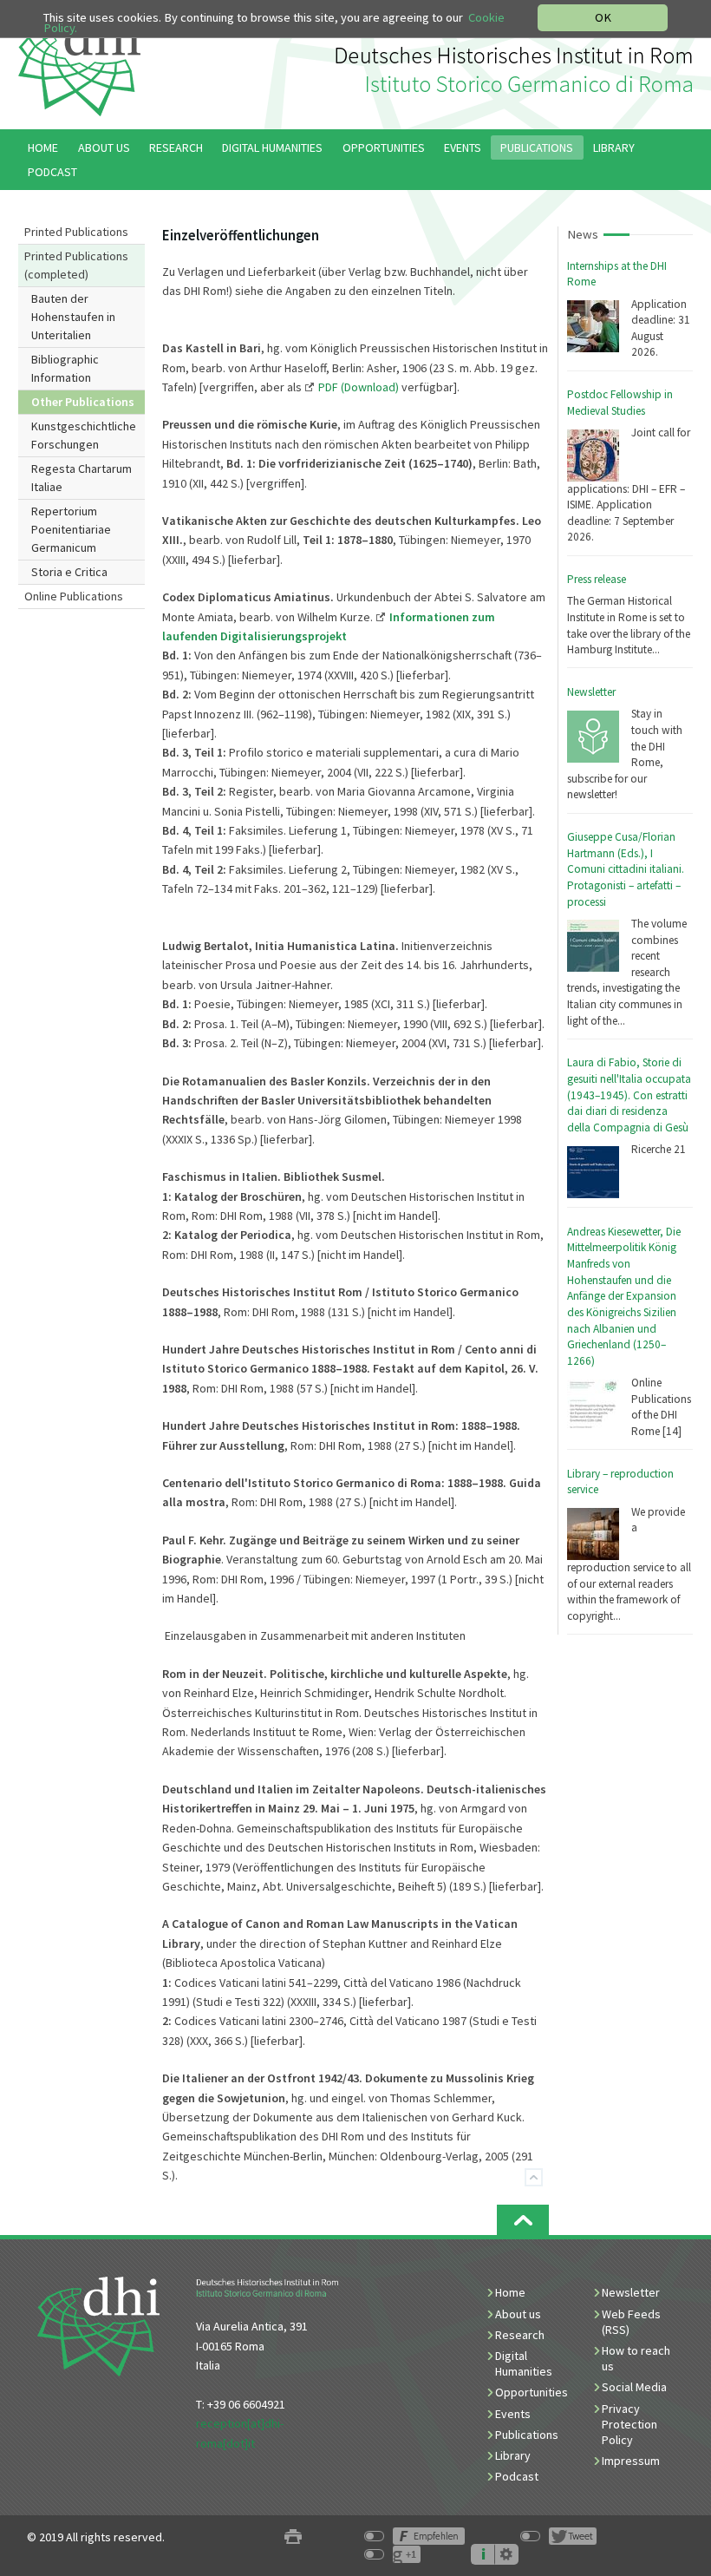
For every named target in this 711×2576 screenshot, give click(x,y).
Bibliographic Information (65, 368)
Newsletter (591, 692)
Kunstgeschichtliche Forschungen (84, 435)
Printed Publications (76, 232)
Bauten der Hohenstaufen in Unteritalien (73, 317)
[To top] (534, 2177)
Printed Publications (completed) (76, 265)
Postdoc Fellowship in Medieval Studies (620, 403)
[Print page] (293, 2537)
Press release (597, 579)
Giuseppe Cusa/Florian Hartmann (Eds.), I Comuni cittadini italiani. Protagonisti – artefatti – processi (626, 869)
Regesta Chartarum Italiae (82, 478)
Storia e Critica (69, 572)
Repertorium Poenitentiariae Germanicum (71, 529)
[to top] (523, 2220)
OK (603, 17)
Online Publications (74, 596)
